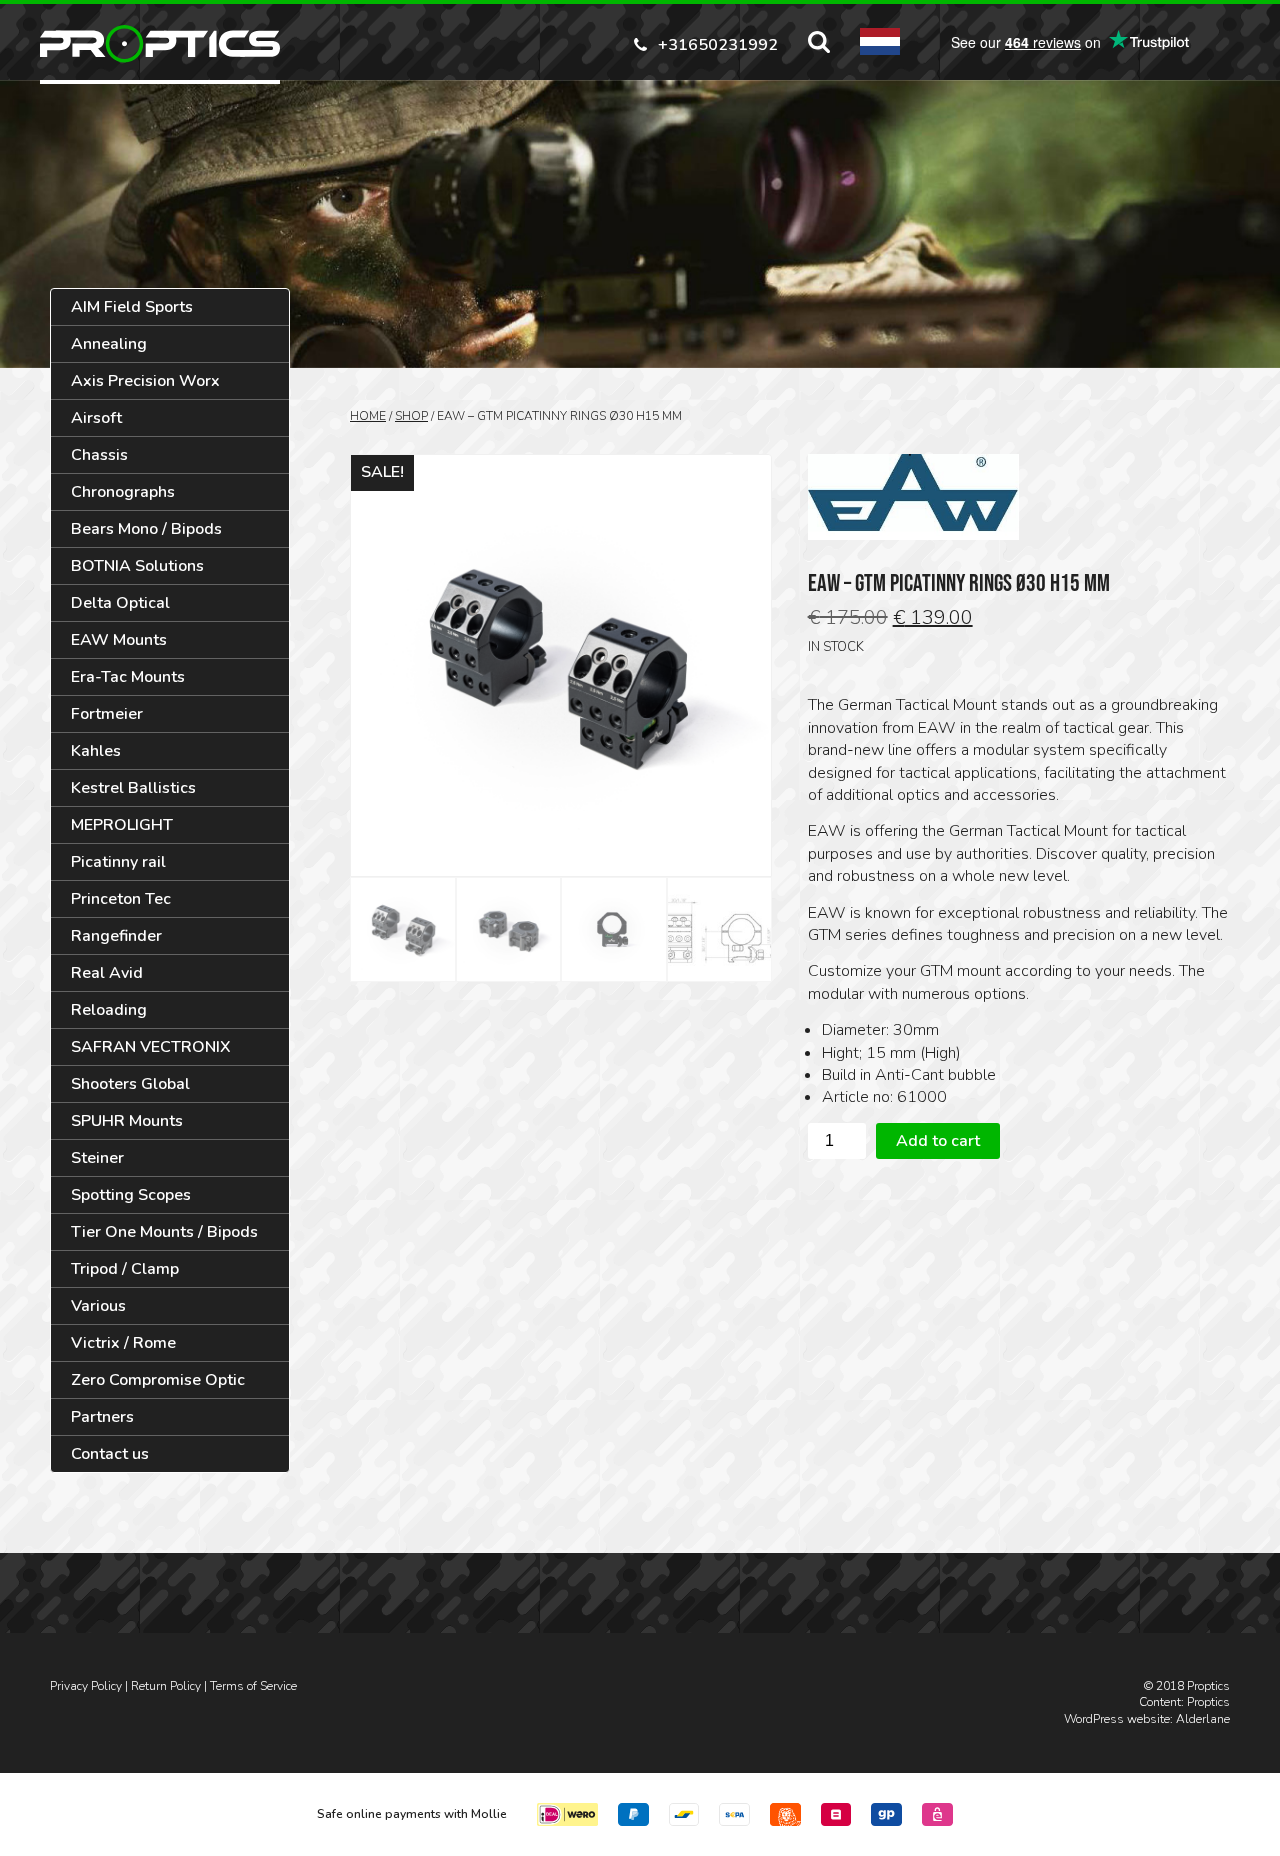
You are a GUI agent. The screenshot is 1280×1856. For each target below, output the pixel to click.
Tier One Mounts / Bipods (164, 1232)
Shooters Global (130, 1084)
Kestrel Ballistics (133, 788)
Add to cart (938, 1141)
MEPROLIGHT (122, 825)
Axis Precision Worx (145, 381)
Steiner (97, 1158)
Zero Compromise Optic (158, 1380)
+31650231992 (718, 43)
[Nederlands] (880, 41)
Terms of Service (253, 1686)
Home (368, 416)
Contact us (110, 1454)
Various (98, 1306)
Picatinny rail (118, 862)
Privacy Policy (86, 1686)
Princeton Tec (121, 899)
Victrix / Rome (123, 1343)
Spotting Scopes (131, 1195)
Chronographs (123, 492)
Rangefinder (116, 936)
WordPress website (1117, 1719)
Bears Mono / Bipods (146, 529)
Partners (102, 1417)
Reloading (109, 1010)
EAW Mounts (119, 640)
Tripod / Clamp (125, 1269)
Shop (411, 416)
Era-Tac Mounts (128, 677)
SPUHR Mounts (127, 1121)
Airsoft (96, 418)
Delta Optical (120, 603)
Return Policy (166, 1686)
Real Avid (107, 973)
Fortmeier (107, 714)
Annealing (109, 344)
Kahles (96, 751)
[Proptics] (160, 44)
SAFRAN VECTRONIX (151, 1047)
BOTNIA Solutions (137, 566)
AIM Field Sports (132, 307)
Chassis (99, 455)
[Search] (819, 42)
